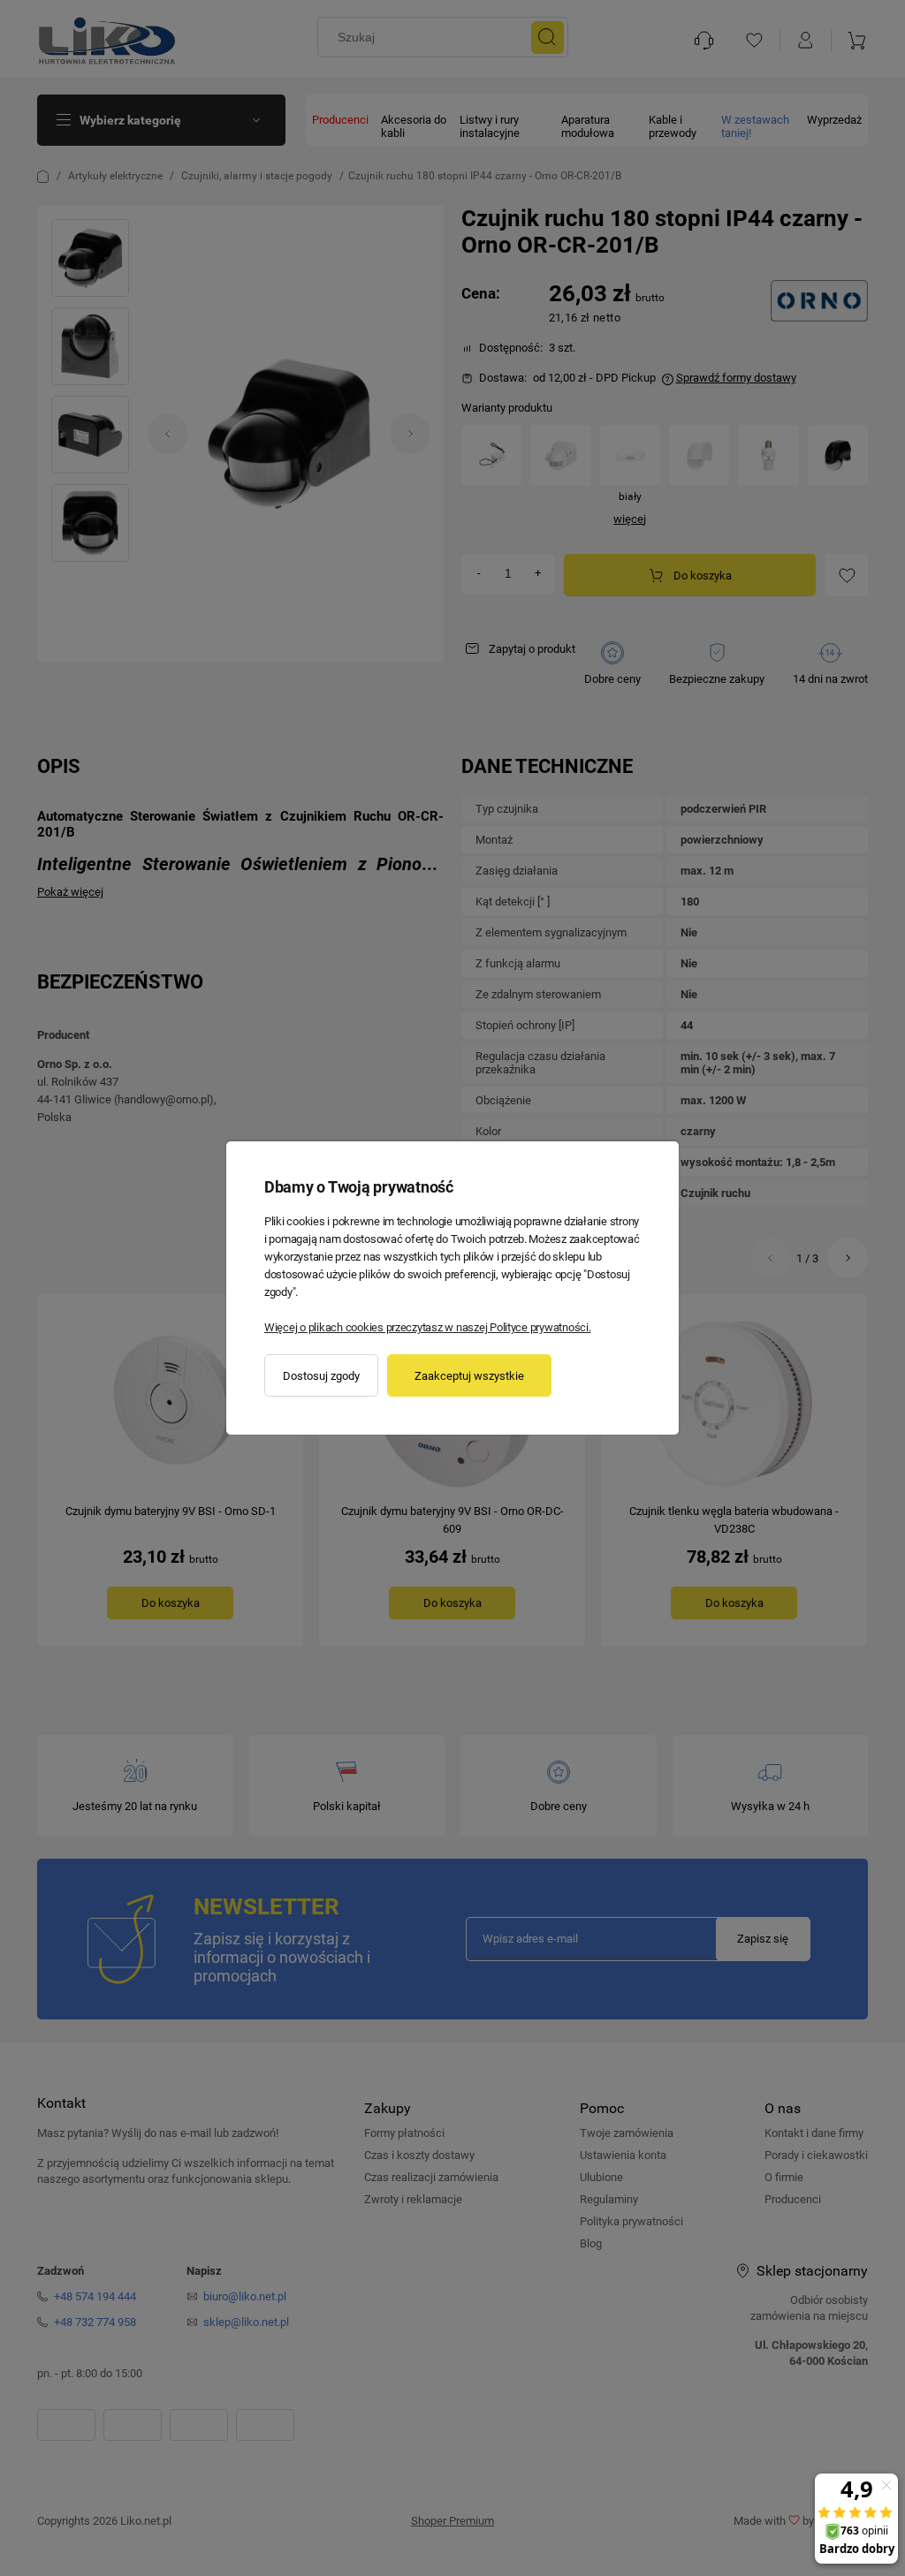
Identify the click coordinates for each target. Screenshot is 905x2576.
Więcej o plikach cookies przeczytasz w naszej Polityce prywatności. (428, 1327)
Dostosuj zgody (321, 1376)
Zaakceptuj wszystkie (469, 1376)
